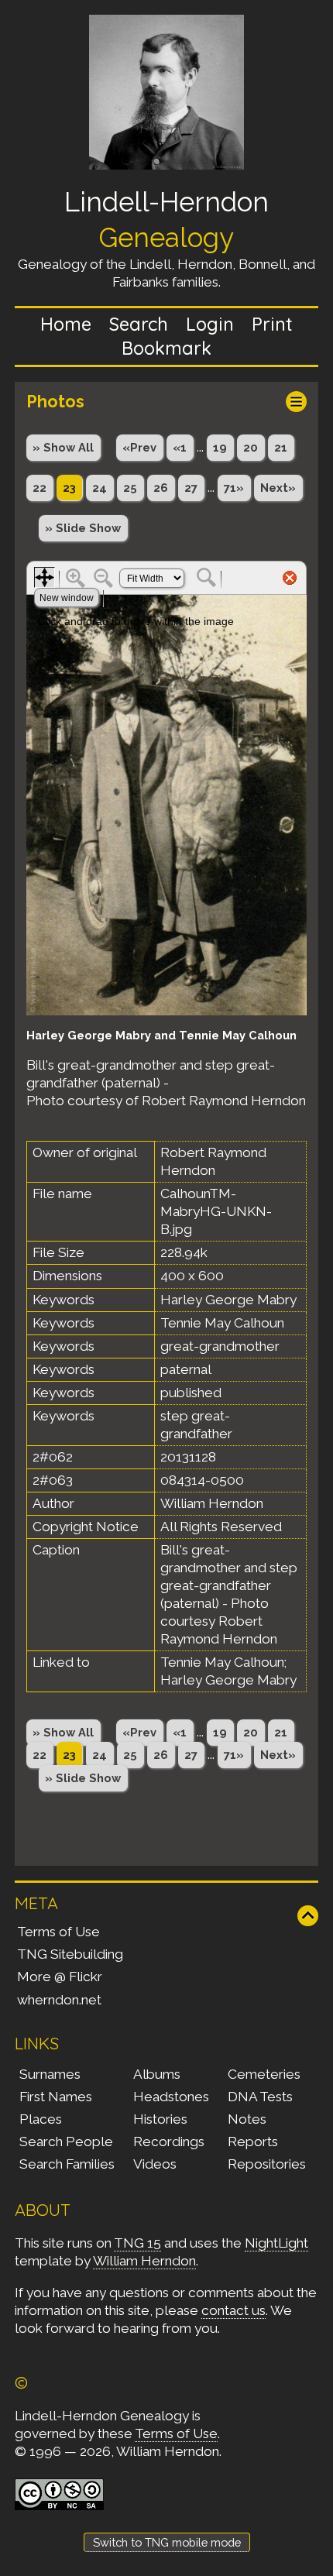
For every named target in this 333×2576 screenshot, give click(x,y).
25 (130, 488)
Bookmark (166, 348)
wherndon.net (59, 2000)
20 (251, 447)
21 (281, 447)
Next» (278, 488)
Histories (160, 2119)
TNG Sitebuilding (70, 1954)
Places (41, 2119)
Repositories (267, 2164)
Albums (157, 2074)
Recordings (169, 2142)
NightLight (276, 2243)
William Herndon (144, 2261)
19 (220, 447)
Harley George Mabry (228, 1680)
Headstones (171, 2097)
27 (191, 488)
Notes (247, 2119)
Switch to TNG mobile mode (167, 2542)
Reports (253, 2142)
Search (139, 324)
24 (100, 488)
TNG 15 (137, 2243)
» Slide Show (83, 528)
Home (66, 324)
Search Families (67, 2164)
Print (272, 324)
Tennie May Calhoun (222, 1662)
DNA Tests (260, 2097)
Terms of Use (58, 1932)
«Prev (139, 447)
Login (210, 324)
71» (234, 488)
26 (161, 488)
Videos (155, 2164)
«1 (180, 447)
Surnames (50, 2074)
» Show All (63, 447)
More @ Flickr (60, 1977)
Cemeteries (264, 2074)
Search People (66, 2142)
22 (39, 488)
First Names (56, 2097)
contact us (233, 2310)
